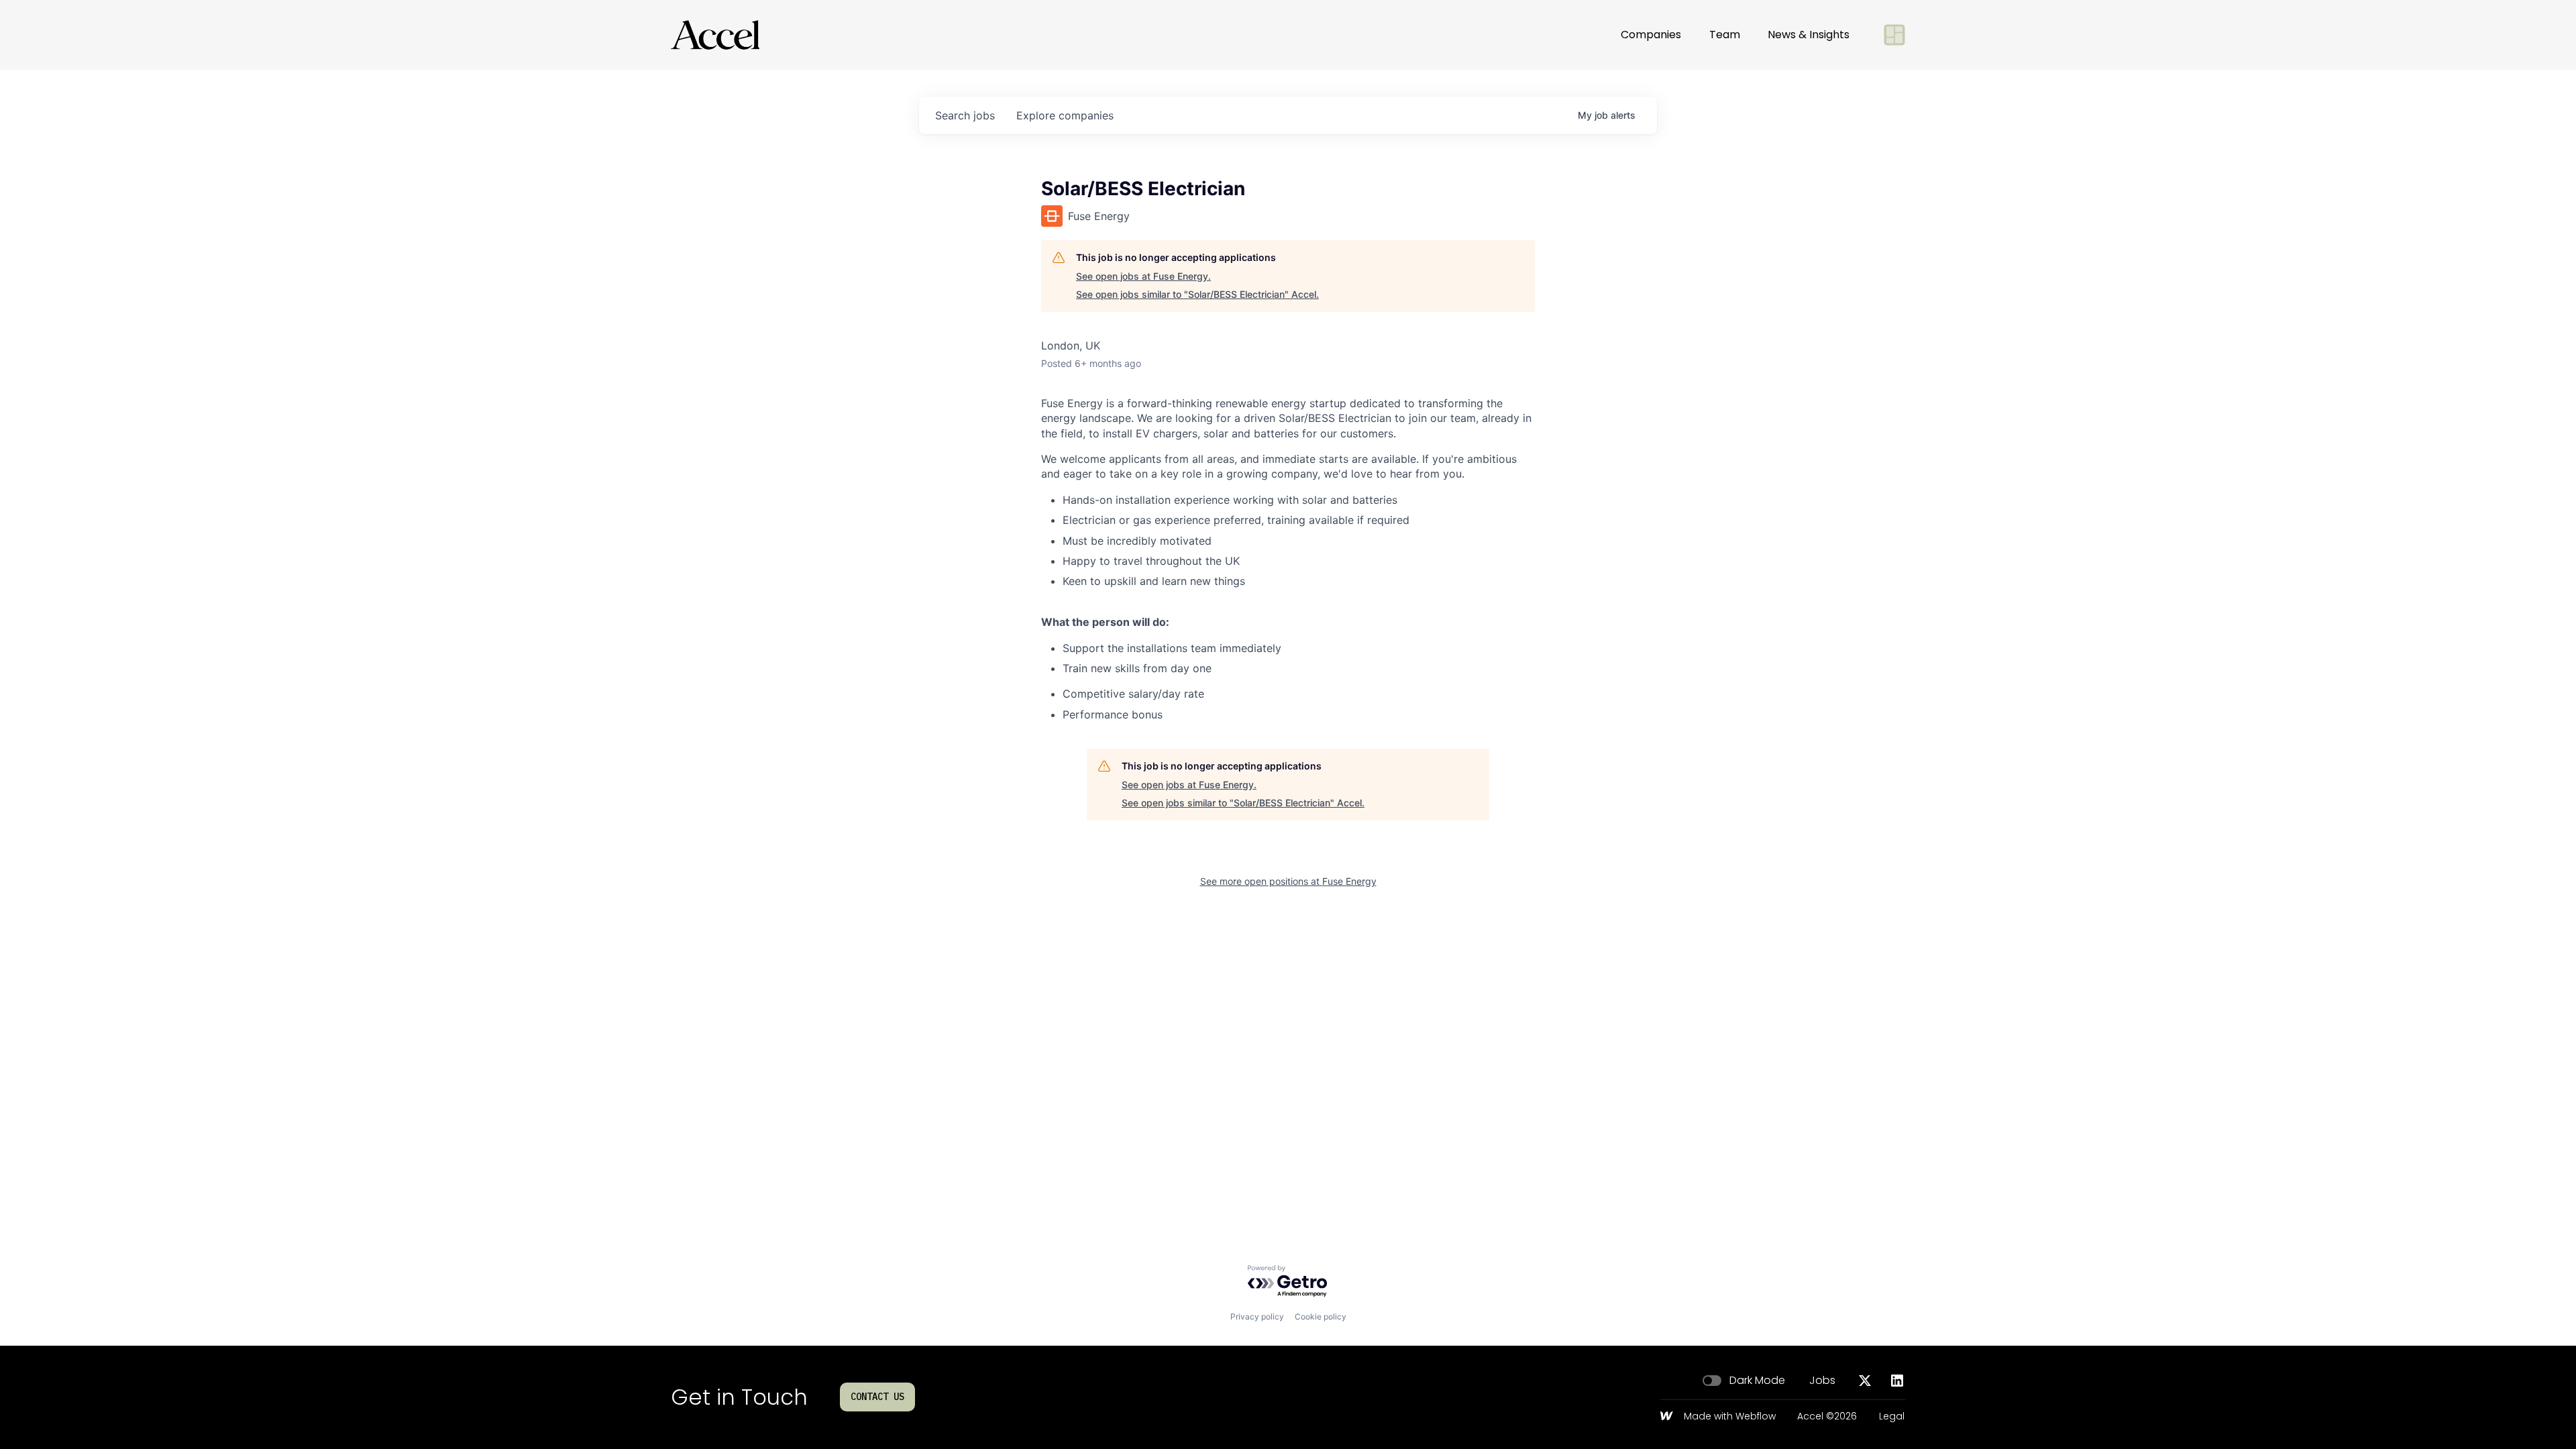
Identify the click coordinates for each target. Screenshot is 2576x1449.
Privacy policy (1257, 1317)
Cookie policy (1321, 1317)
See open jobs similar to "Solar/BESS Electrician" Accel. (1197, 294)
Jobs (1822, 1381)
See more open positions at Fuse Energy (1288, 881)
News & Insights (1809, 35)
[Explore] (1894, 35)
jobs (965, 115)
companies (1065, 115)
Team (1725, 35)
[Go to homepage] (715, 35)
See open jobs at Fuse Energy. (1143, 276)
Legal (1892, 1417)
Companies (1651, 35)
